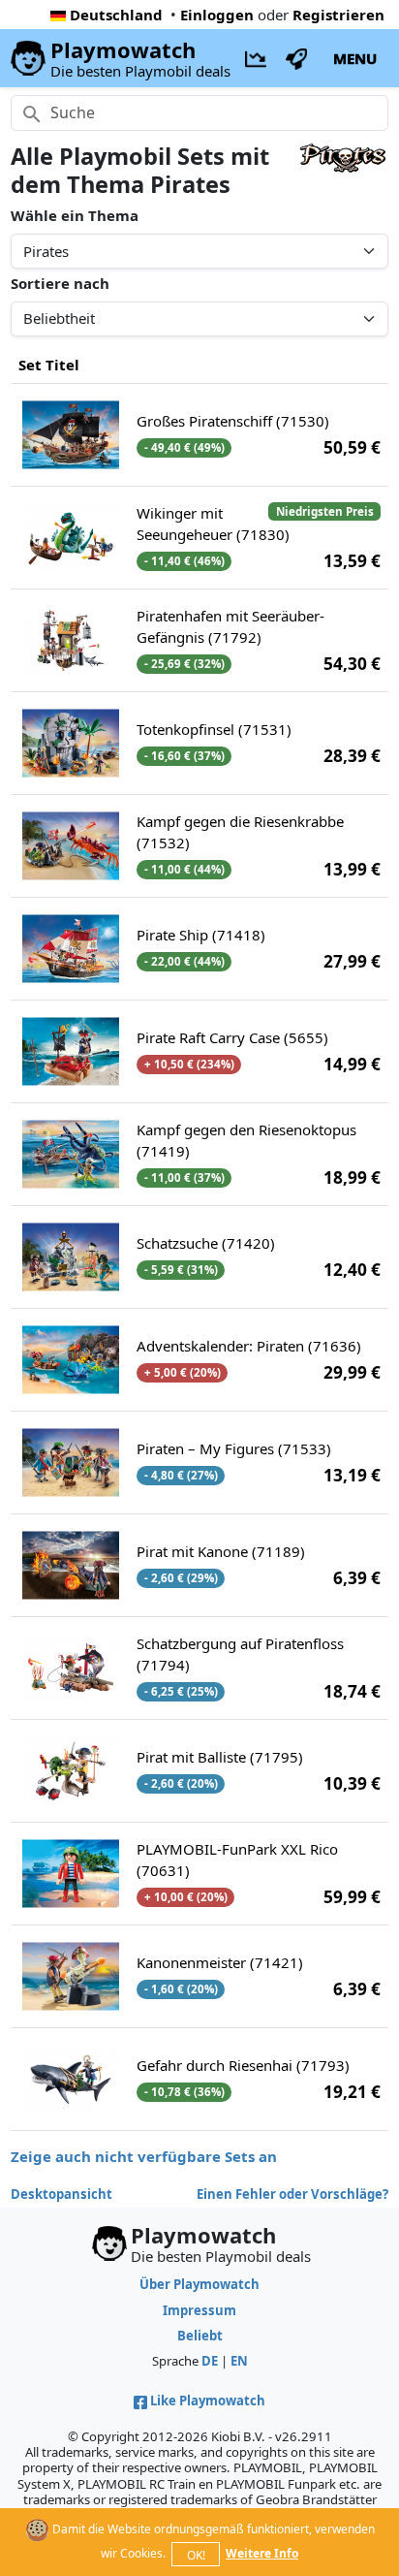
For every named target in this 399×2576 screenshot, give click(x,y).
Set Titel (49, 365)
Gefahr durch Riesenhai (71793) (243, 2065)
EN (239, 2361)
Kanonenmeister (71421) (220, 1962)
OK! (196, 2555)
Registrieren (338, 15)
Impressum (199, 2310)
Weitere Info (262, 2553)
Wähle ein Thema (75, 215)
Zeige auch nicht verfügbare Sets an (144, 2156)
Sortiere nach (60, 283)
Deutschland (116, 15)
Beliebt (200, 2336)
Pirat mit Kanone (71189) (221, 1551)
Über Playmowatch (199, 2284)
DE (210, 2361)
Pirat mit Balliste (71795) (220, 1757)
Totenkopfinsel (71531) (214, 729)
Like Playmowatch (208, 2401)
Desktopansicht (61, 2194)
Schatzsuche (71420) (206, 1243)
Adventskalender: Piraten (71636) (249, 1346)
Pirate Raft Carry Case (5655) (232, 1037)
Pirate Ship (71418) (201, 935)
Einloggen (217, 15)
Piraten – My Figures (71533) (234, 1448)
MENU (355, 58)
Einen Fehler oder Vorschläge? (292, 2194)
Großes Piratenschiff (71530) (233, 421)
